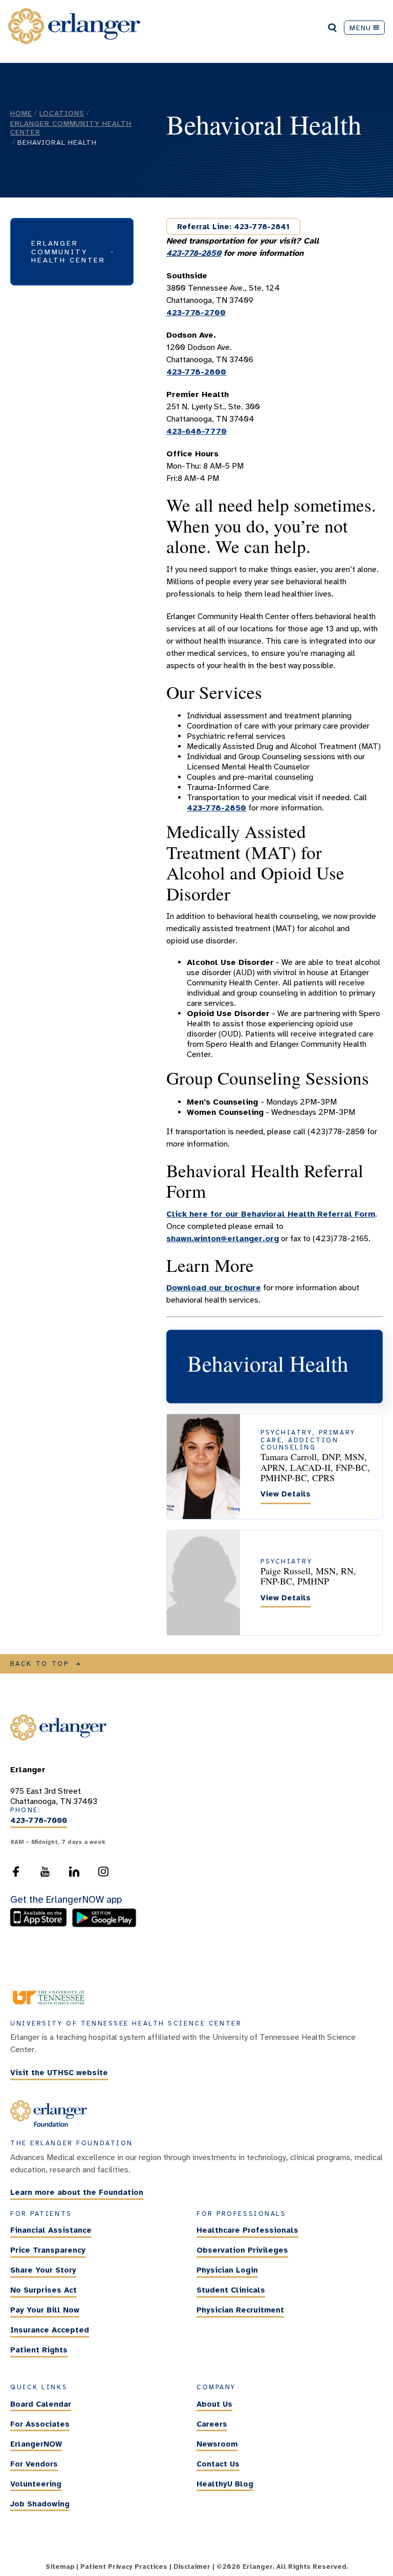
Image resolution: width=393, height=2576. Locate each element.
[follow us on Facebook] (16, 1875)
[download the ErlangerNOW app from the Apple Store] (41, 1925)
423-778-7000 (39, 1821)
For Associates (40, 2424)
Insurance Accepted (50, 2330)
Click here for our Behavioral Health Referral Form (271, 1214)
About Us (214, 2404)
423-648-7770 (196, 431)
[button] (72, 251)
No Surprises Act (43, 2290)
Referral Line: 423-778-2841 (233, 227)
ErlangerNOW (36, 2444)
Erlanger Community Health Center (71, 128)
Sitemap (60, 2567)
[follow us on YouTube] (45, 1875)
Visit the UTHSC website (59, 2073)
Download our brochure (214, 1288)
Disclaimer (192, 2567)
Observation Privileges (242, 2250)
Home (21, 113)
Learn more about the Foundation (77, 2193)
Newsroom (217, 2444)
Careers (212, 2424)
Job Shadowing (40, 2504)
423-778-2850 (194, 253)
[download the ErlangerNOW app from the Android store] (104, 1925)
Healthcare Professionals (247, 2230)
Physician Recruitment (240, 2310)
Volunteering (36, 2484)
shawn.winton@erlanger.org (223, 1239)
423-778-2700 (196, 313)
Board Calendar (41, 2404)
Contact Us (218, 2464)
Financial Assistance (51, 2230)
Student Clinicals (231, 2290)
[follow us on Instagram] (103, 1875)
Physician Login (227, 2270)
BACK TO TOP (40, 1664)
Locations (62, 113)
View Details (286, 1494)
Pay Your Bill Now (45, 2310)
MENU (360, 28)
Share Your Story (43, 2270)
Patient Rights (39, 2350)
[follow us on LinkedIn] (74, 1875)
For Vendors (34, 2464)
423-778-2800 (196, 372)
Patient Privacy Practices (124, 2567)
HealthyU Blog (225, 2484)
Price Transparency (48, 2250)
